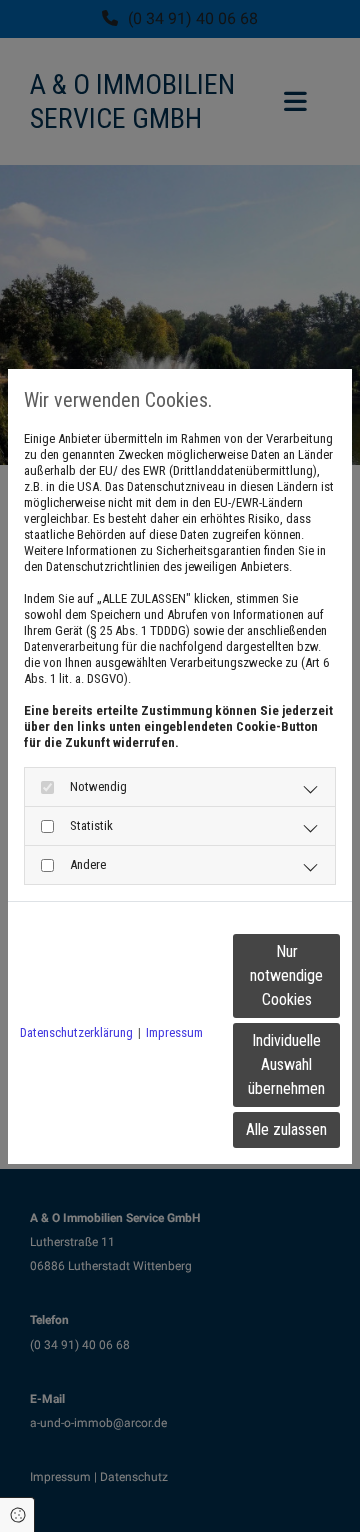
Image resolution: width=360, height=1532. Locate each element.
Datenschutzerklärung (76, 1032)
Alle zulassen (286, 1129)
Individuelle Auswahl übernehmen (286, 1064)
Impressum (174, 1032)
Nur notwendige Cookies (286, 975)
